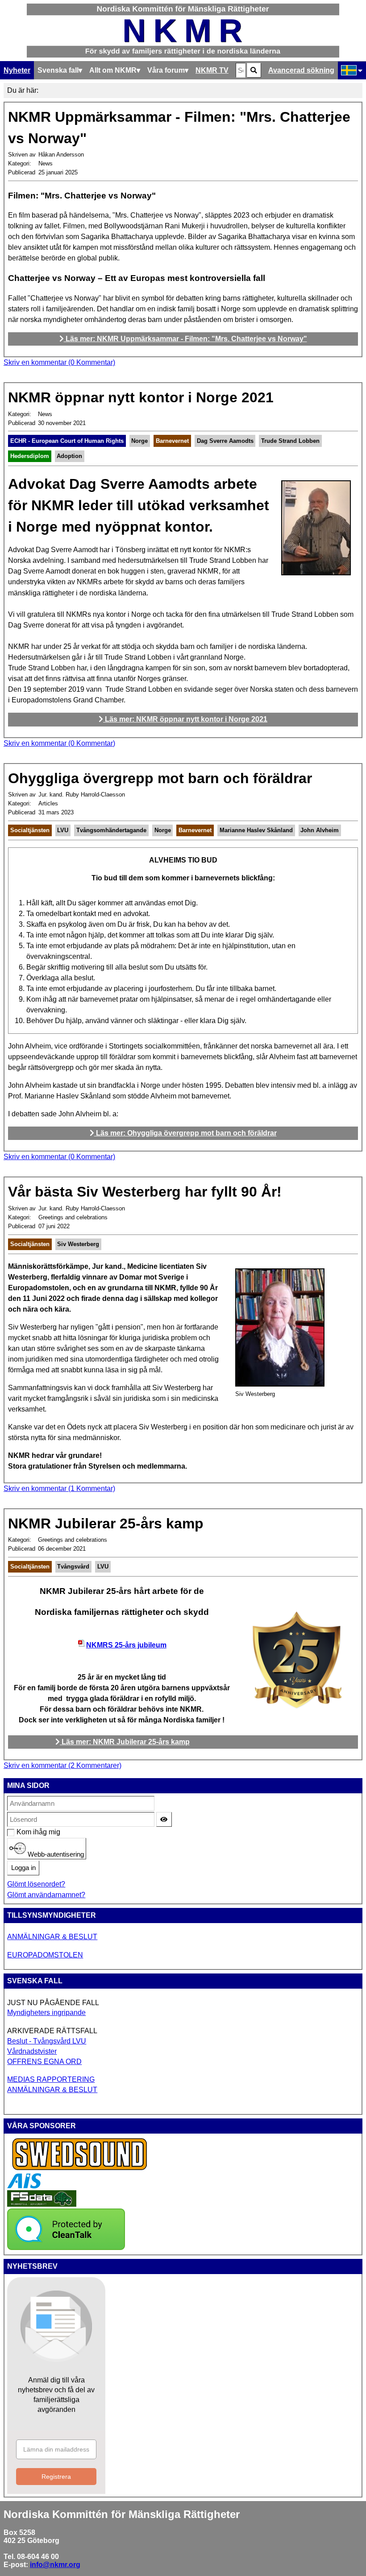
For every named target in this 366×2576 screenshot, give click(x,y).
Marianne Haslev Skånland (256, 830)
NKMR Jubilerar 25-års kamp (106, 1523)
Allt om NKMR (113, 70)
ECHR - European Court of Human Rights (67, 441)
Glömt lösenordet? (36, 1884)
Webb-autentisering (55, 1854)
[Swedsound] (80, 2169)
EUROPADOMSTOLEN (45, 1955)
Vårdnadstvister (32, 2051)
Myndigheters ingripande (46, 2012)
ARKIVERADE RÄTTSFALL (52, 2031)
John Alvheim (320, 830)
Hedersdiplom (30, 456)
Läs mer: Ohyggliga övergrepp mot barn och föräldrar (185, 1133)
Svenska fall (58, 70)
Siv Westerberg (78, 1244)
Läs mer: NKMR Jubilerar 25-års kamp (125, 1742)
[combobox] (241, 70)
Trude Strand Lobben (290, 441)
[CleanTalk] (66, 2248)
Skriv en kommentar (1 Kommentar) (59, 1488)
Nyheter (17, 70)
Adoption (69, 456)
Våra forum (166, 70)
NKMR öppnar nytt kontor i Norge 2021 (141, 397)
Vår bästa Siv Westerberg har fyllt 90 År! (145, 1192)
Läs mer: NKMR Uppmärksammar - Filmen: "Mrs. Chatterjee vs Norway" (185, 339)
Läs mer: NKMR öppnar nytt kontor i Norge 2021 (185, 719)
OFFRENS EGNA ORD (44, 2062)
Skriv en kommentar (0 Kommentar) (59, 362)
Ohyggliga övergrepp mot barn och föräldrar (160, 778)
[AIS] (24, 2186)
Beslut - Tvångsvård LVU (47, 2041)
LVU (63, 830)
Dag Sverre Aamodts (225, 441)
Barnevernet (172, 441)
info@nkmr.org (55, 2565)
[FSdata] (42, 2204)
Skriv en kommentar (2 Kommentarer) (62, 1765)
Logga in (23, 1868)
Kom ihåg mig (21, 1832)
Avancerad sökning (301, 70)
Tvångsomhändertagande (111, 830)
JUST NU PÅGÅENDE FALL (53, 2003)
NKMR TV (212, 70)
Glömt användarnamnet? (46, 1895)
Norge (139, 441)
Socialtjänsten (30, 830)
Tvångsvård (73, 1567)
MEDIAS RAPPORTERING (51, 2079)
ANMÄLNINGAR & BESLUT (52, 1937)
